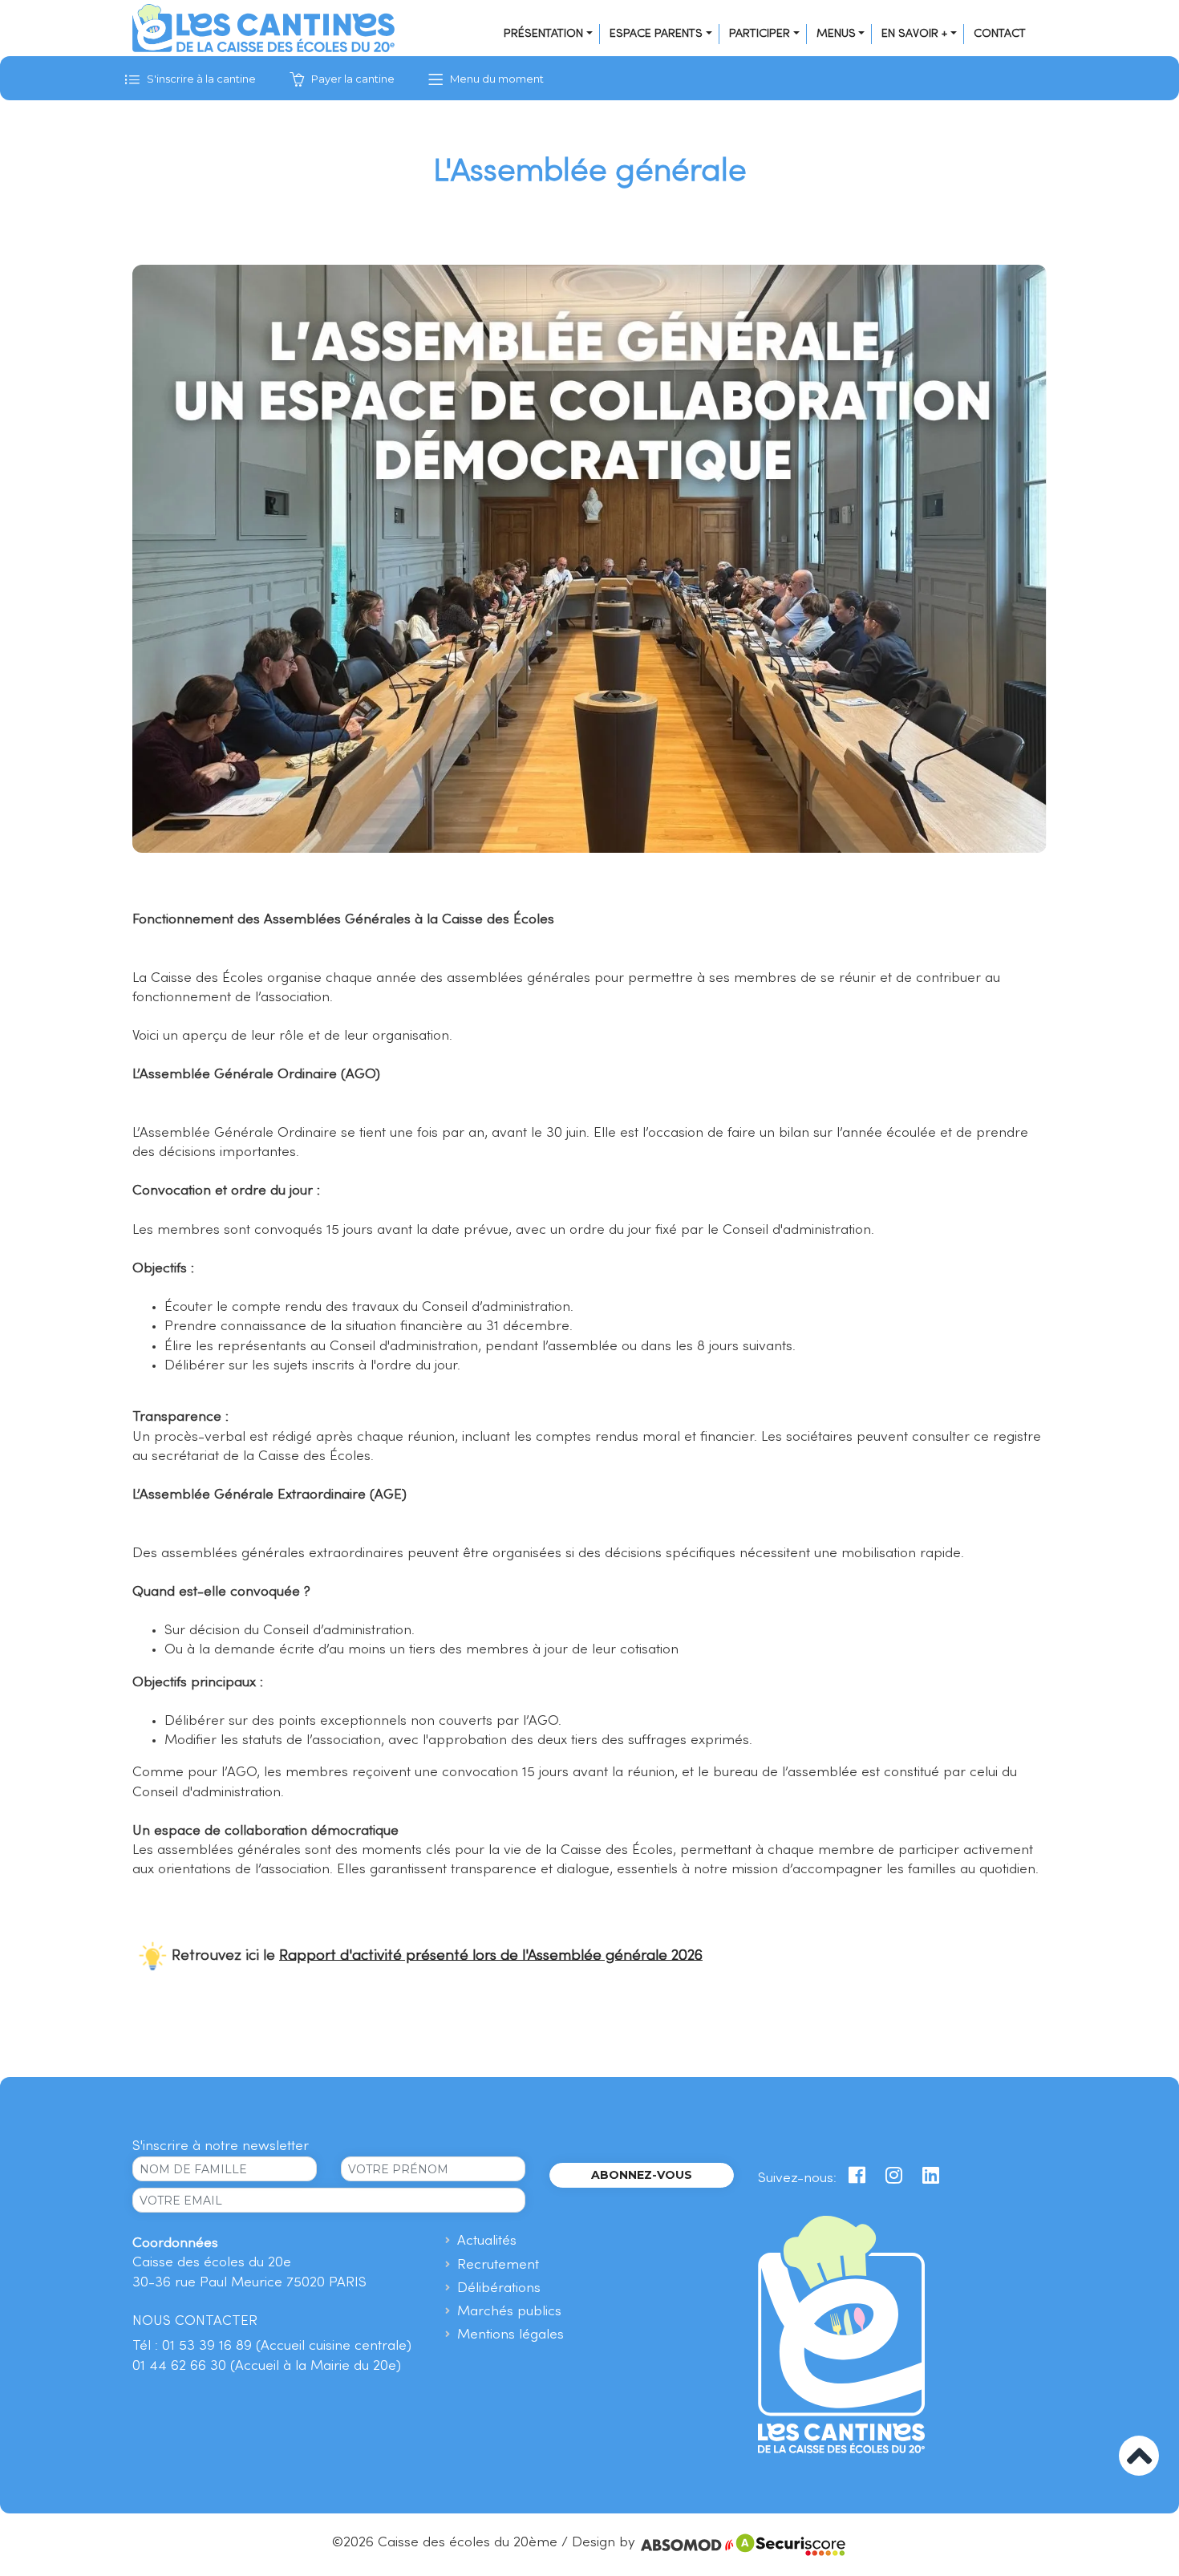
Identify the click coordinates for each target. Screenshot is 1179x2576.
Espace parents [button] (656, 34)
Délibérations (499, 2288)
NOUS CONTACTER (195, 2321)
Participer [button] (760, 34)
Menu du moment (496, 79)
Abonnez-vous (642, 2175)
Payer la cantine (352, 79)
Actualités (487, 2241)
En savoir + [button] (914, 34)
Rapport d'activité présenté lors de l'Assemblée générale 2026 (491, 1955)
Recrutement (498, 2265)
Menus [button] (836, 34)
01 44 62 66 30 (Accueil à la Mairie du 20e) (267, 2366)
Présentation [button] (543, 34)
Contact (1000, 34)
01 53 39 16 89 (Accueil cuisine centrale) (287, 2346)
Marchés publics (509, 2312)
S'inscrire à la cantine (200, 79)
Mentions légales (510, 2335)
